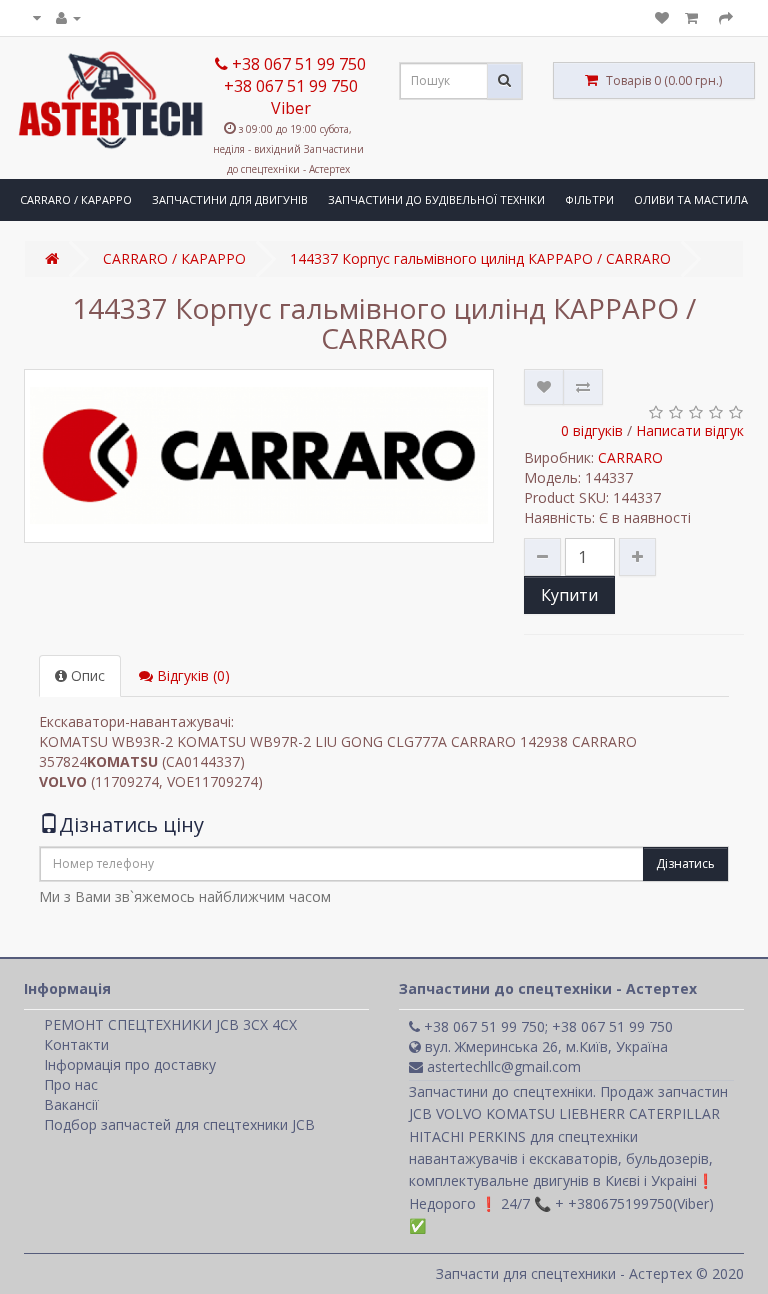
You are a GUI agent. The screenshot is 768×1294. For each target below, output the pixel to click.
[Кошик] (694, 17)
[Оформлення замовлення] (726, 17)
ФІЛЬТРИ (589, 199)
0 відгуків (592, 430)
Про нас (71, 1084)
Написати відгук (690, 430)
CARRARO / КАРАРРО (76, 199)
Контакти (76, 1044)
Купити (569, 595)
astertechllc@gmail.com (502, 1066)
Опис (86, 675)
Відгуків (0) (191, 675)
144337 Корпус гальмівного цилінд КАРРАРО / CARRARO (480, 258)
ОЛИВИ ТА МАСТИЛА (691, 199)
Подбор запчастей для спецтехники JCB (179, 1124)
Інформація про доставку (130, 1064)
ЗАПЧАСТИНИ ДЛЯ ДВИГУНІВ (230, 199)
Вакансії (71, 1104)
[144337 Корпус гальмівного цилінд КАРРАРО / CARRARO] (259, 456)
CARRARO (630, 457)
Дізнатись (685, 863)
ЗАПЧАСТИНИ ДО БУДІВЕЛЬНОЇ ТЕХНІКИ (436, 199)
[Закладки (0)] (662, 17)
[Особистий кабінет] (68, 17)
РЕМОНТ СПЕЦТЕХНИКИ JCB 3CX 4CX (170, 1024)
